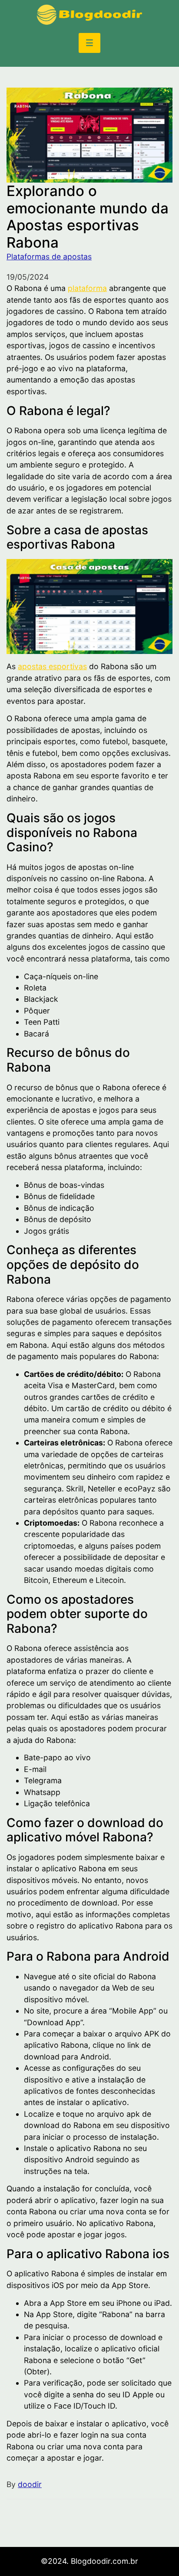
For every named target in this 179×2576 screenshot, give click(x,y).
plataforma (87, 288)
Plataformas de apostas (49, 257)
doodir (30, 2484)
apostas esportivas (52, 666)
